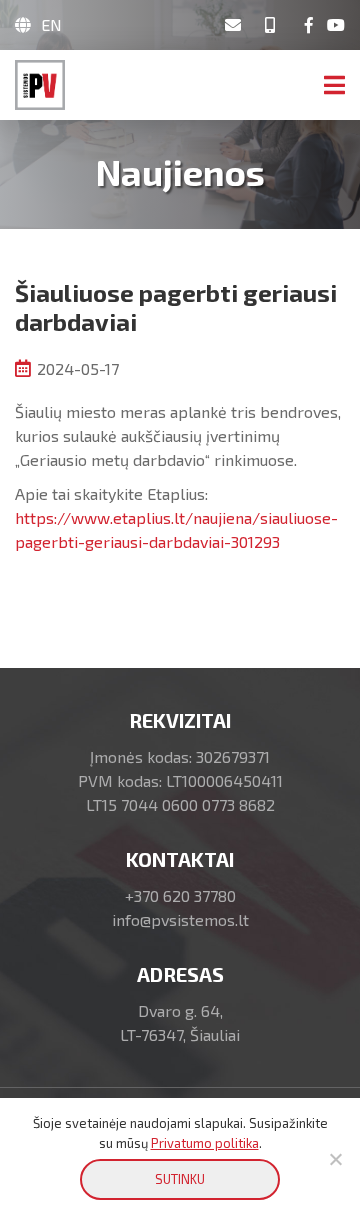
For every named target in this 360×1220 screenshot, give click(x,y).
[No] (335, 1159)
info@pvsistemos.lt (180, 919)
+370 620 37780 (180, 895)
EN (51, 24)
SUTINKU (180, 1179)
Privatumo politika (205, 1143)
